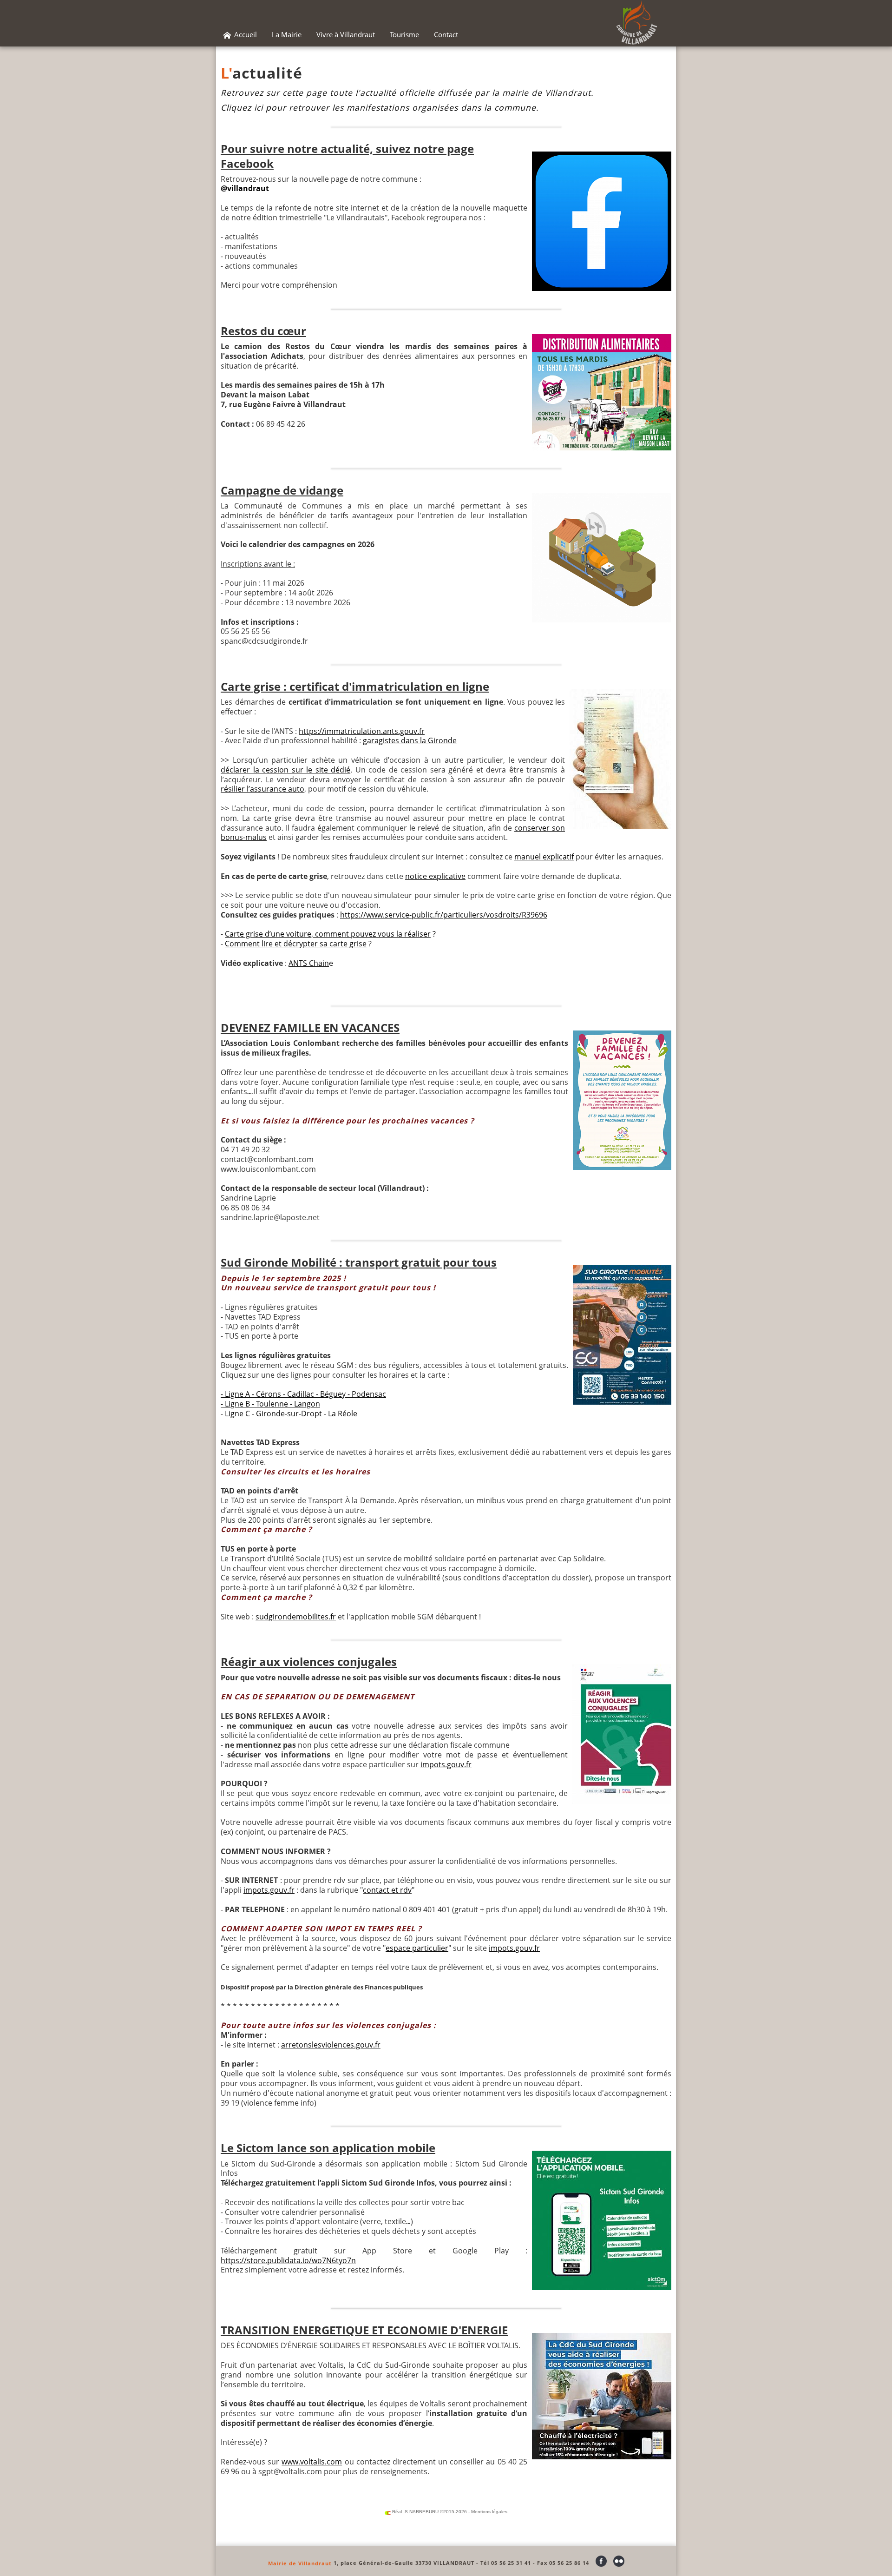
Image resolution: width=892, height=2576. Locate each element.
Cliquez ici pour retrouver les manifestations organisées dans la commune (378, 107)
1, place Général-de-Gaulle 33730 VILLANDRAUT (404, 2563)
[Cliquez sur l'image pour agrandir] (602, 221)
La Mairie (287, 34)
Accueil (245, 34)
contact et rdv (387, 1890)
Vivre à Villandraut (346, 34)
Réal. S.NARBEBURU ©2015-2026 (429, 2512)
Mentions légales (489, 2512)
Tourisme (404, 34)
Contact (446, 34)
